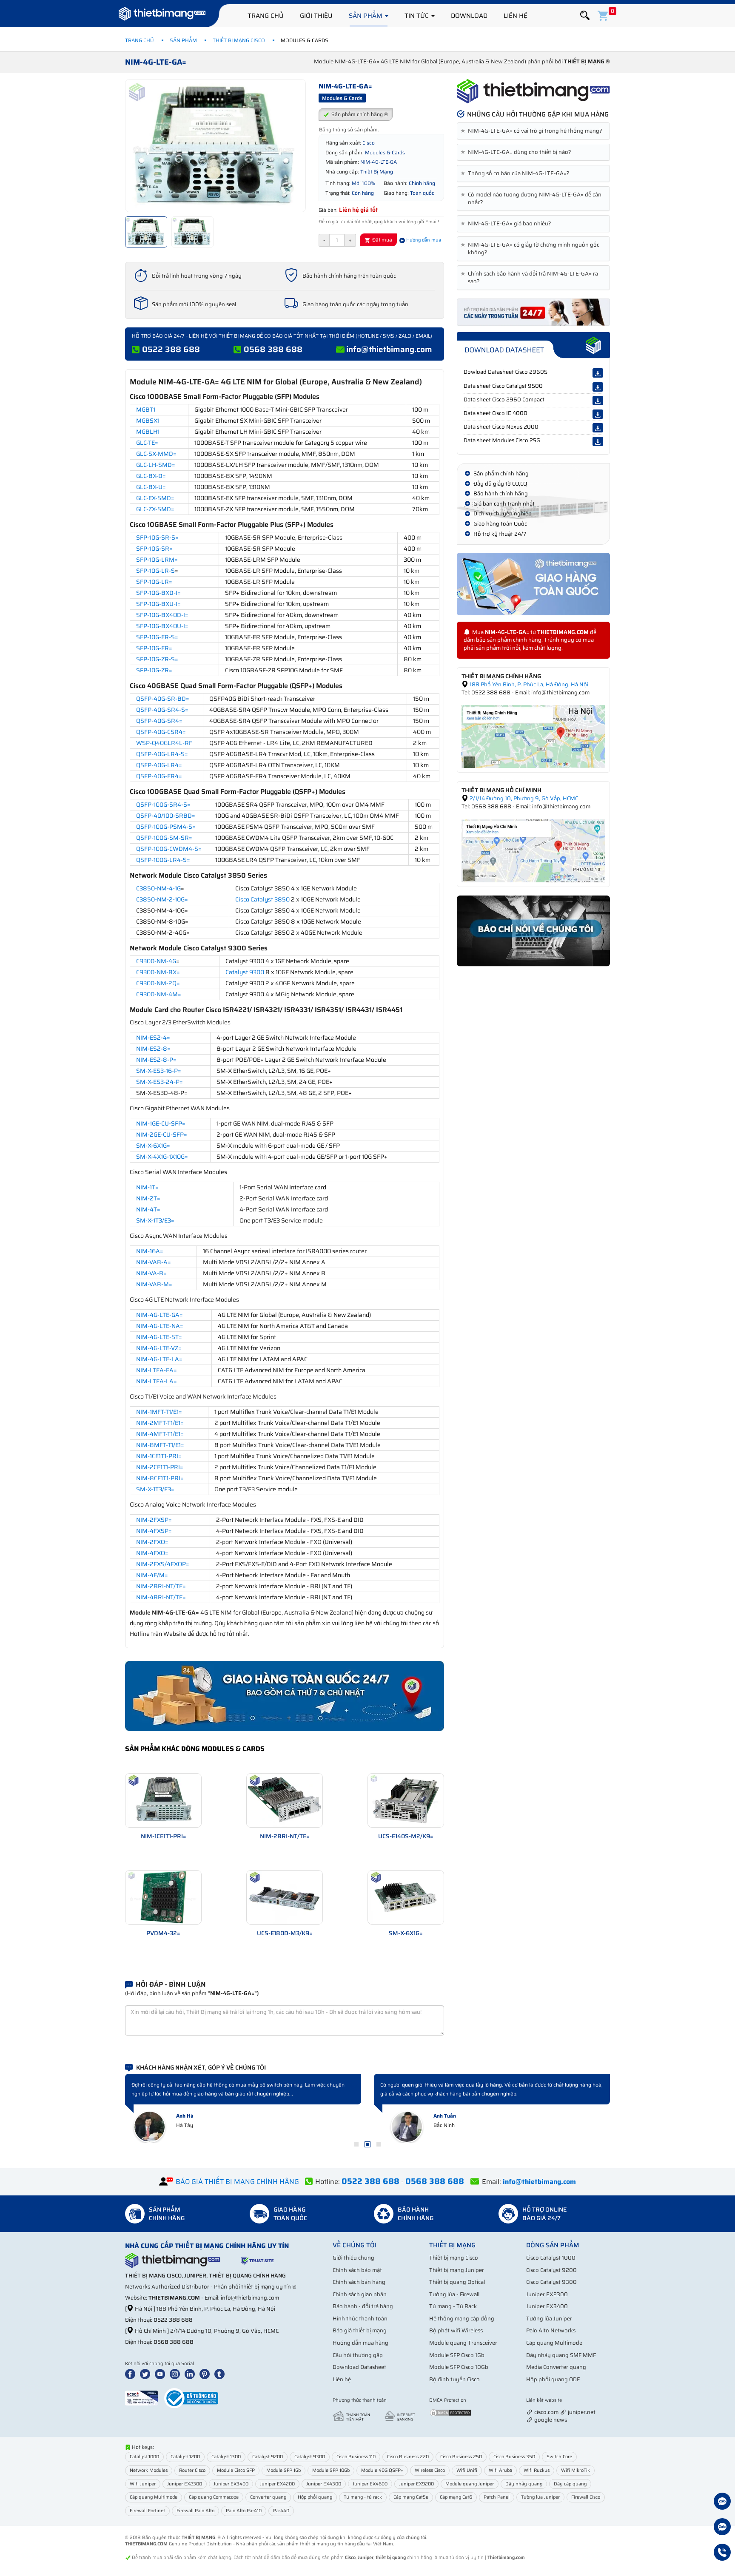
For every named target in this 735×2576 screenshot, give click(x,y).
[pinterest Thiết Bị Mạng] (206, 2374)
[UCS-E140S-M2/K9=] (406, 1800)
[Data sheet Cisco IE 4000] (598, 414)
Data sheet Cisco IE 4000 (496, 413)
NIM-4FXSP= (154, 1531)
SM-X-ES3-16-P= (159, 1071)
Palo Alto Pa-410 (244, 2511)
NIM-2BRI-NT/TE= (161, 1586)
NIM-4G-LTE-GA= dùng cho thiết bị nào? (517, 152)
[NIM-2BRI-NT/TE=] (285, 1800)
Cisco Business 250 (461, 2457)
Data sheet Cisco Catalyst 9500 (503, 386)
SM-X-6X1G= (153, 1146)
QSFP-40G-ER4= (159, 776)
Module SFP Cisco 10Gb (459, 2367)
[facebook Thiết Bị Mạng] (132, 2374)
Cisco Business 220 (408, 2457)
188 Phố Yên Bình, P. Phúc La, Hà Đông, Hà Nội (528, 684)
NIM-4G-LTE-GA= (160, 1315)
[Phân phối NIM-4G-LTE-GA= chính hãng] (533, 91)
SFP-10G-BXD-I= (158, 593)
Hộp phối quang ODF (553, 2379)
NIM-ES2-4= (153, 1038)
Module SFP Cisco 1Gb (457, 2355)
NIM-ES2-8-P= (156, 1060)
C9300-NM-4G (156, 961)
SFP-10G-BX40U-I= (162, 626)
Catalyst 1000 (144, 2457)
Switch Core (559, 2457)
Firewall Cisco (586, 2497)
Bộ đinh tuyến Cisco (454, 2379)
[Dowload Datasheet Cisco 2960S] (598, 373)
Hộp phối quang (315, 2497)
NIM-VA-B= (151, 1273)
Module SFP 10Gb (331, 2470)
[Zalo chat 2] (722, 2528)
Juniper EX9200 (416, 2484)
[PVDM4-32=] (163, 1897)
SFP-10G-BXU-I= (158, 604)
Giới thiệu (316, 16)
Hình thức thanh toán (360, 2319)
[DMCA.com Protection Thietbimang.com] (450, 2412)
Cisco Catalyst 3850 (262, 899)
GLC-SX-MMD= (156, 454)
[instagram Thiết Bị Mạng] (177, 2374)
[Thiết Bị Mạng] (162, 15)
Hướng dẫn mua (423, 240)
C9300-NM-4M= (159, 994)
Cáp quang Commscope (214, 2497)
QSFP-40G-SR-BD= (163, 699)
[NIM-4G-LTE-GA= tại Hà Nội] (533, 736)
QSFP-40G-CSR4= (161, 732)
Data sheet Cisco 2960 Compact (504, 399)
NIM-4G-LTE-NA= (160, 1326)
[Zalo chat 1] (722, 2502)
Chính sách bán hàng (359, 2282)
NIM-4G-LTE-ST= (159, 1337)
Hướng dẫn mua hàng (360, 2343)
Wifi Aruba (500, 2470)
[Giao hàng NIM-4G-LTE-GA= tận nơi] (533, 584)
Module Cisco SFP (236, 2470)
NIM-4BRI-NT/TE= (161, 1597)
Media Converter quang (556, 2367)
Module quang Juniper (470, 2484)
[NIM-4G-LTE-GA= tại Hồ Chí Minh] (533, 850)
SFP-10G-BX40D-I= (162, 615)
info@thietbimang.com (389, 349)
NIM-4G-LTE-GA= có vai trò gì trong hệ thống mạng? (533, 131)
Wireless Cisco (430, 2470)
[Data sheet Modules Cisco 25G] (598, 441)
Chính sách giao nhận (360, 2294)
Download (469, 16)
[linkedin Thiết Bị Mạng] (191, 2374)
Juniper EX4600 (370, 2484)
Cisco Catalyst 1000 (551, 2258)
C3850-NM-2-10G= (162, 899)
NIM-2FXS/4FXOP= (163, 1564)
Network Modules (149, 2470)
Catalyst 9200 (268, 2457)
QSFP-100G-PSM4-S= (166, 827)
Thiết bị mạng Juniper (457, 2270)
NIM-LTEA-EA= (157, 1370)
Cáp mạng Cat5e (411, 2497)
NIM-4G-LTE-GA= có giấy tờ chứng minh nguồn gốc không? (531, 249)
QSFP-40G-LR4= (159, 765)
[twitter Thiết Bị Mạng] (147, 2374)
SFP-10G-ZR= (154, 670)
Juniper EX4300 (324, 2484)
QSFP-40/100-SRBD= (166, 816)
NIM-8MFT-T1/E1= (160, 1445)
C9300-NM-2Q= (158, 983)
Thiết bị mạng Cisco (239, 40)
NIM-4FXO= (152, 1553)
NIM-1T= (147, 1187)
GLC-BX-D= (151, 476)
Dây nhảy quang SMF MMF (561, 2355)
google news (551, 2420)
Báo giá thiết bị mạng (360, 2330)
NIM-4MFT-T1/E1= (160, 1434)
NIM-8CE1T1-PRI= (160, 1478)
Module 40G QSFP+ (382, 2470)
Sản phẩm (366, 16)
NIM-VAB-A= (154, 1262)
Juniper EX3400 (547, 2306)
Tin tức (417, 16)
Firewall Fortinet (147, 2511)
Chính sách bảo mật (357, 2270)
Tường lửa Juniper (549, 2319)
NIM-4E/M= (152, 1575)
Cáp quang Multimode (554, 2343)
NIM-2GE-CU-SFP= (162, 1134)
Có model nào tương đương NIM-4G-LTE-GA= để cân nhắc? (533, 199)
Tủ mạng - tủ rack (363, 2497)
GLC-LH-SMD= (156, 465)
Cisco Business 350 (514, 2457)
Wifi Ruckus (537, 2470)
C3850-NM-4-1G (158, 888)
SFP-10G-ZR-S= (157, 659)
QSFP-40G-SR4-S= (162, 710)
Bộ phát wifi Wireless (456, 2330)
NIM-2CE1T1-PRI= (160, 1467)
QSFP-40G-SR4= (159, 721)
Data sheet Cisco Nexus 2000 (501, 427)
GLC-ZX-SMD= (155, 509)
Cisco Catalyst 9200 (551, 2270)
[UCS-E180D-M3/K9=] (285, 1897)
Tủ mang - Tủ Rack (453, 2306)
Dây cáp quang (570, 2484)
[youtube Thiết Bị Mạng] (162, 2374)
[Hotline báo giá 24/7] (722, 2553)
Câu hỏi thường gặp (358, 2355)
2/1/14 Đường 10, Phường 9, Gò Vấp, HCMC (523, 798)
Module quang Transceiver (463, 2343)
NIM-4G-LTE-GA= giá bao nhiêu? (507, 224)
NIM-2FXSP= (154, 1520)
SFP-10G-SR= (154, 549)
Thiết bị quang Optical (457, 2282)
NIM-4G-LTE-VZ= (159, 1348)
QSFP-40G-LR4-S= (162, 754)
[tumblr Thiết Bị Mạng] (221, 2374)
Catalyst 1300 (226, 2457)
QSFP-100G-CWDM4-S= (169, 849)
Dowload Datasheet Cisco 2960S (506, 372)
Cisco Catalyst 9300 (551, 2282)
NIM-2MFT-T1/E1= (160, 1423)
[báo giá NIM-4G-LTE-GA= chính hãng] (533, 311)
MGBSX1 (148, 421)
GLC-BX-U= (151, 487)
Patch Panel (497, 2497)
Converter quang (268, 2497)
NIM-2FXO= (152, 1542)
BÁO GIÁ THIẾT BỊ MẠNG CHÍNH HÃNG (237, 2182)
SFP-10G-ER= (154, 648)
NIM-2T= (148, 1198)
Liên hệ (516, 16)
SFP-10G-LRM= (157, 560)
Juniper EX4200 (277, 2484)
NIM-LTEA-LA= (157, 1381)
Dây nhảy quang (524, 2484)
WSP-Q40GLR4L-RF (164, 743)
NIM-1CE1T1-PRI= (159, 1456)
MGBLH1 (148, 432)
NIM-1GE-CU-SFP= (161, 1123)
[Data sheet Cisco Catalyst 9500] (598, 387)
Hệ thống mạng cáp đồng (462, 2319)
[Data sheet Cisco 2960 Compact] (598, 401)
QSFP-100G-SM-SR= (164, 838)
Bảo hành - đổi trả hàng (363, 2306)
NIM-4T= (148, 1209)
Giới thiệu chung (353, 2258)
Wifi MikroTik (575, 2470)
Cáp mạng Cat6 (456, 2497)
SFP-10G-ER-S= (157, 637)
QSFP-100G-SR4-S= (163, 805)
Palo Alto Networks (551, 2330)
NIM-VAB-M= (154, 1284)
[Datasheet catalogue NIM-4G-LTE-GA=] (533, 345)
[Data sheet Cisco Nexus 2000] (598, 428)
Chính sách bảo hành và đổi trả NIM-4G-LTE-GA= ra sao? (531, 278)
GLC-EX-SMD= (155, 498)
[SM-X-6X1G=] (406, 1897)
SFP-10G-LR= (154, 582)
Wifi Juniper (143, 2484)
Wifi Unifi (467, 2470)
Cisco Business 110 (356, 2457)
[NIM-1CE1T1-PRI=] (163, 1800)
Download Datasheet (359, 2367)
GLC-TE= (147, 443)
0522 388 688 (171, 349)
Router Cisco (192, 2470)
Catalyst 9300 (245, 972)
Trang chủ (266, 16)
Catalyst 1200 (185, 2457)
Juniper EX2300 (547, 2294)
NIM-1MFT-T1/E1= (159, 1412)
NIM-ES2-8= (153, 1049)
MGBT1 (146, 409)
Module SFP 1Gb (283, 2470)
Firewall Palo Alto (195, 2511)
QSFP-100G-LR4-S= (163, 860)
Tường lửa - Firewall (454, 2294)
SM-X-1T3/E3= (155, 1220)
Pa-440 (281, 2511)
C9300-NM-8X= (158, 972)
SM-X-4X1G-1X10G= (162, 1157)
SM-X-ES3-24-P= (160, 1082)
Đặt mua (382, 240)
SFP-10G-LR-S (155, 571)
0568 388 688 (273, 349)
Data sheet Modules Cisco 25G (502, 440)
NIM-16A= (150, 1251)
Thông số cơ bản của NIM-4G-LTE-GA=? (517, 173)
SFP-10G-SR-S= (157, 537)
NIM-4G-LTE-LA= (159, 1359)
